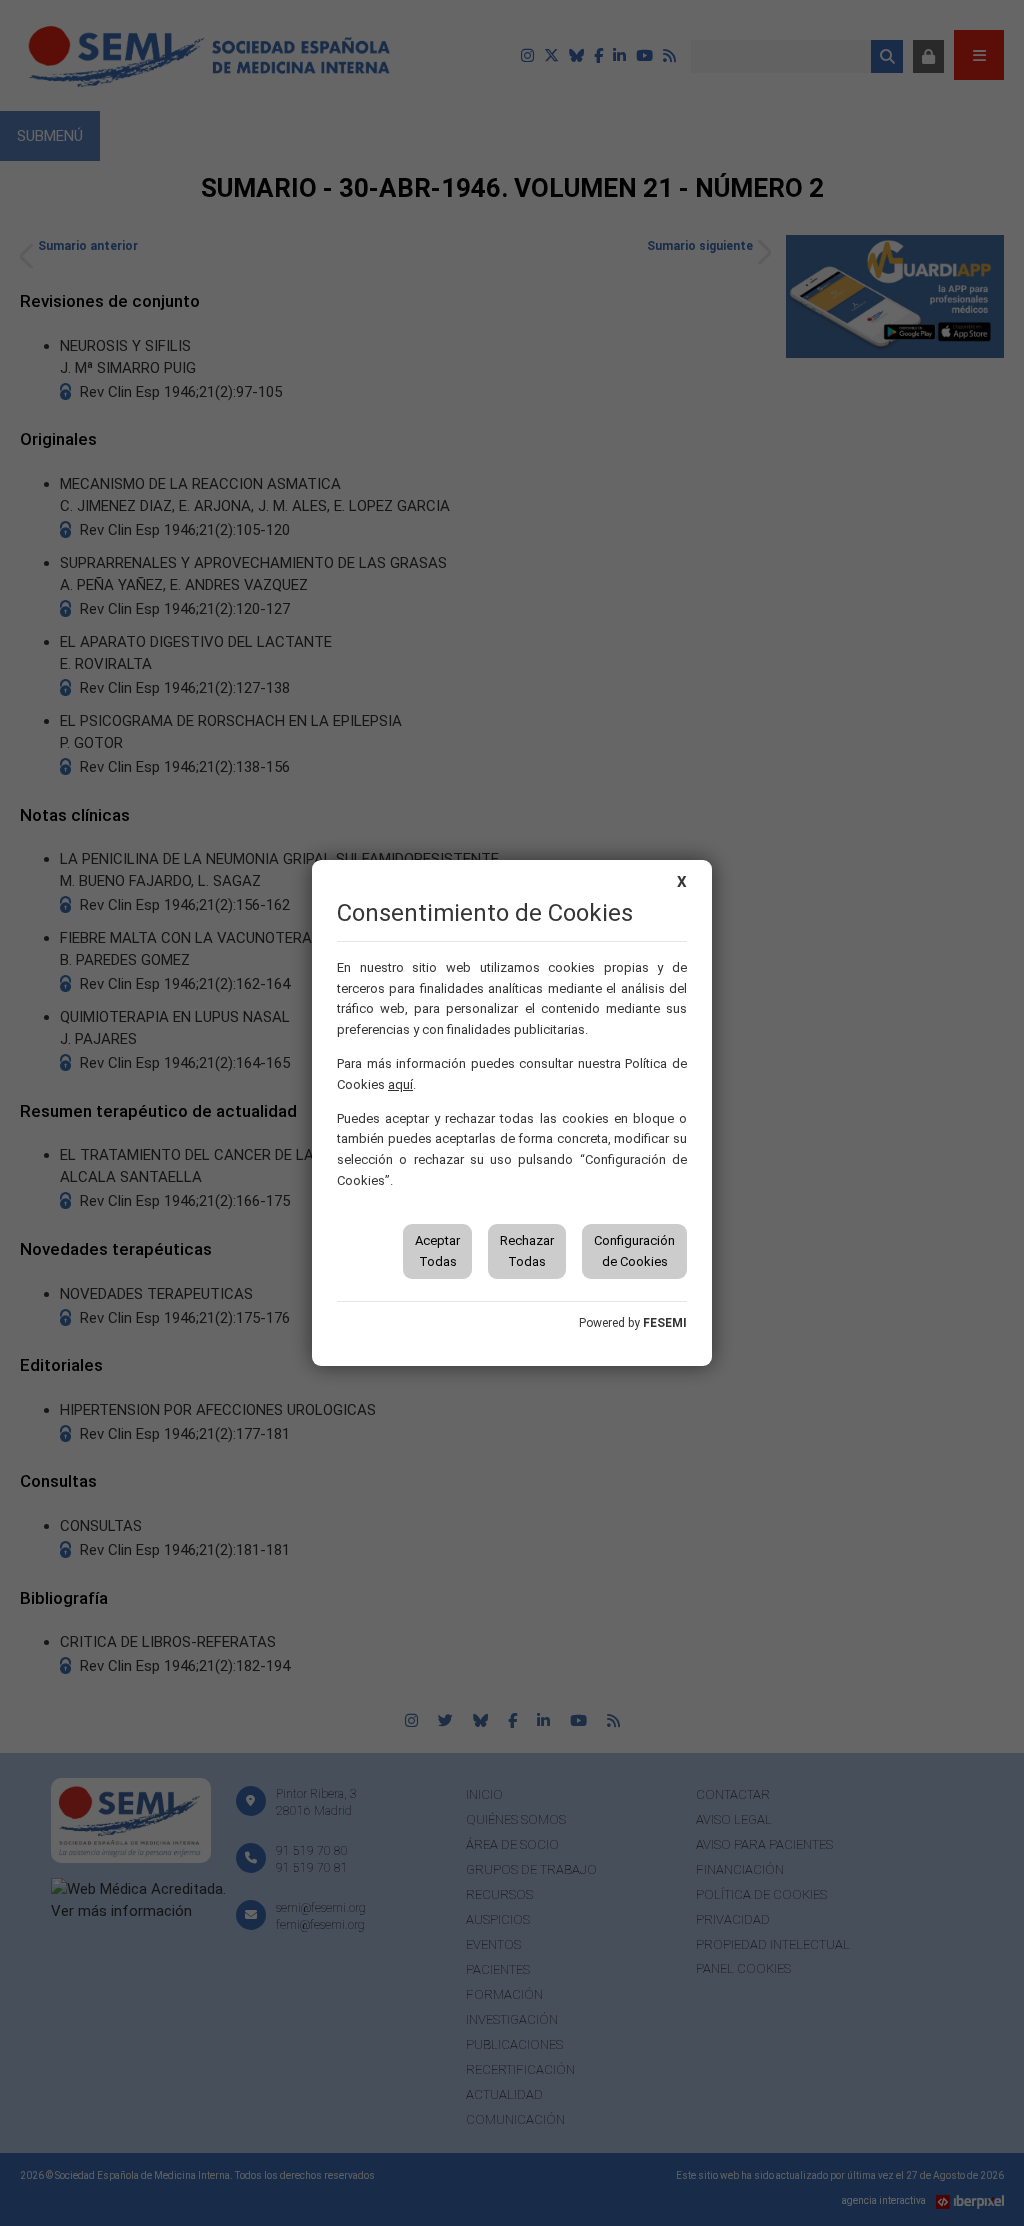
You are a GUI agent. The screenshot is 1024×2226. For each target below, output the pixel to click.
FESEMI (665, 1323)
